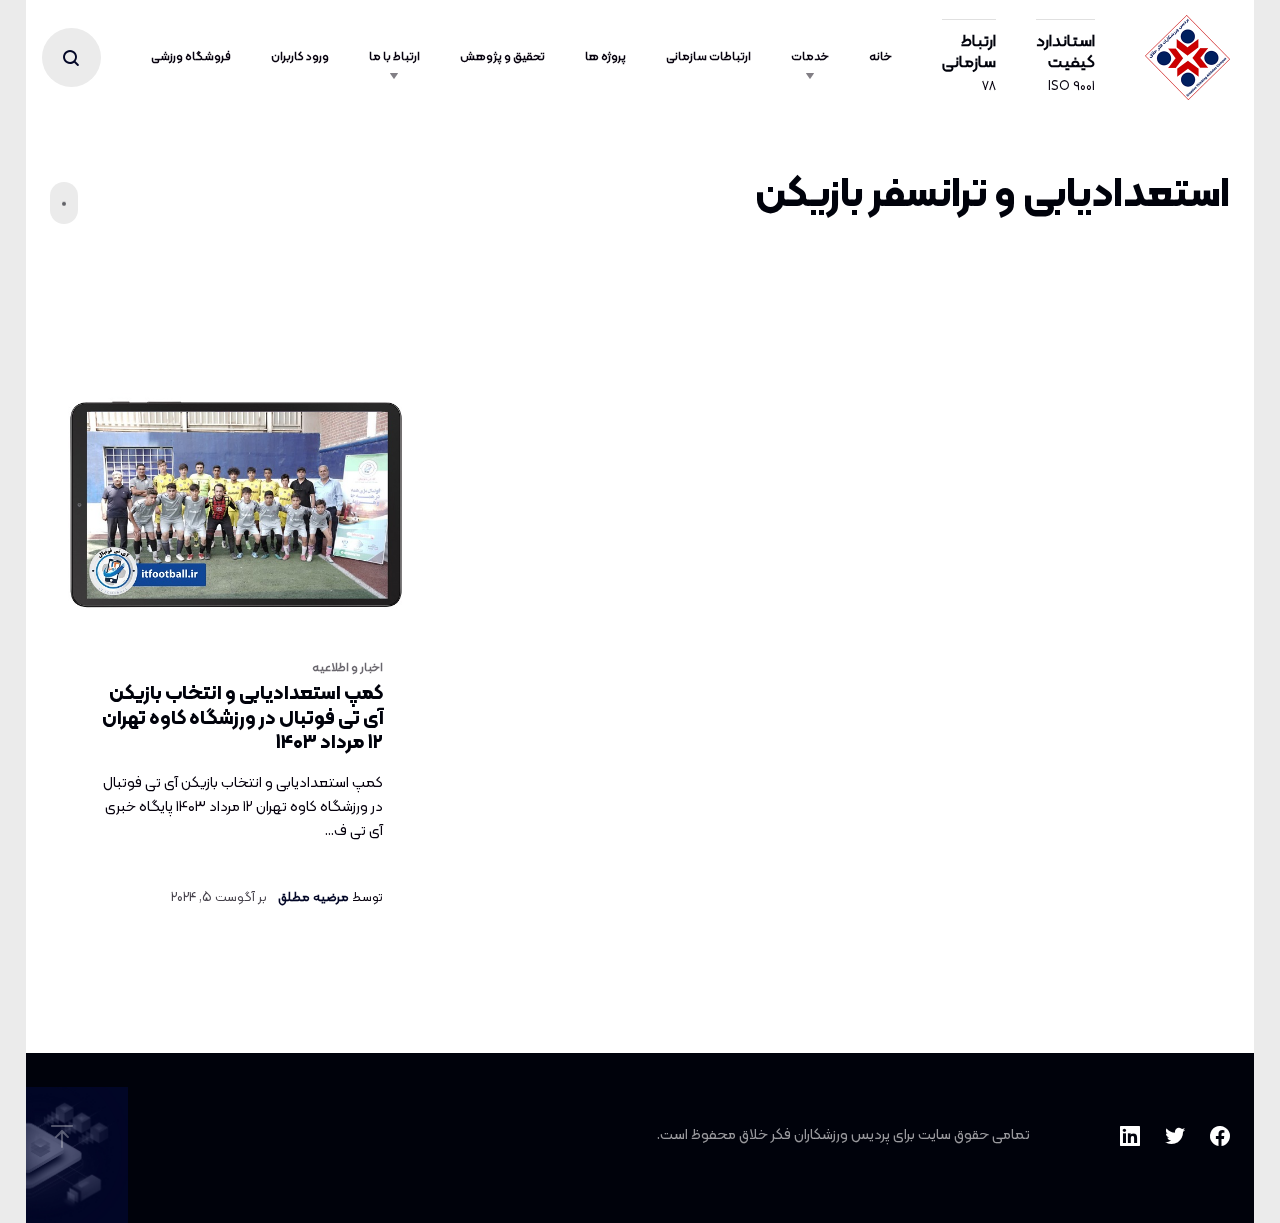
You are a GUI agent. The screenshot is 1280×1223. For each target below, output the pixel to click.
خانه (880, 57)
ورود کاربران (300, 57)
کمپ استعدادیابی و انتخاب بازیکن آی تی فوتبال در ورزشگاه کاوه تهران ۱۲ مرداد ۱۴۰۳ (242, 718)
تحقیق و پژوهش (502, 57)
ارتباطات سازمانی (708, 57)
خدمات (810, 57)
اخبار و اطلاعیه (347, 668)
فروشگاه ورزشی (191, 57)
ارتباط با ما (394, 57)
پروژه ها (605, 57)
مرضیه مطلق (313, 898)
